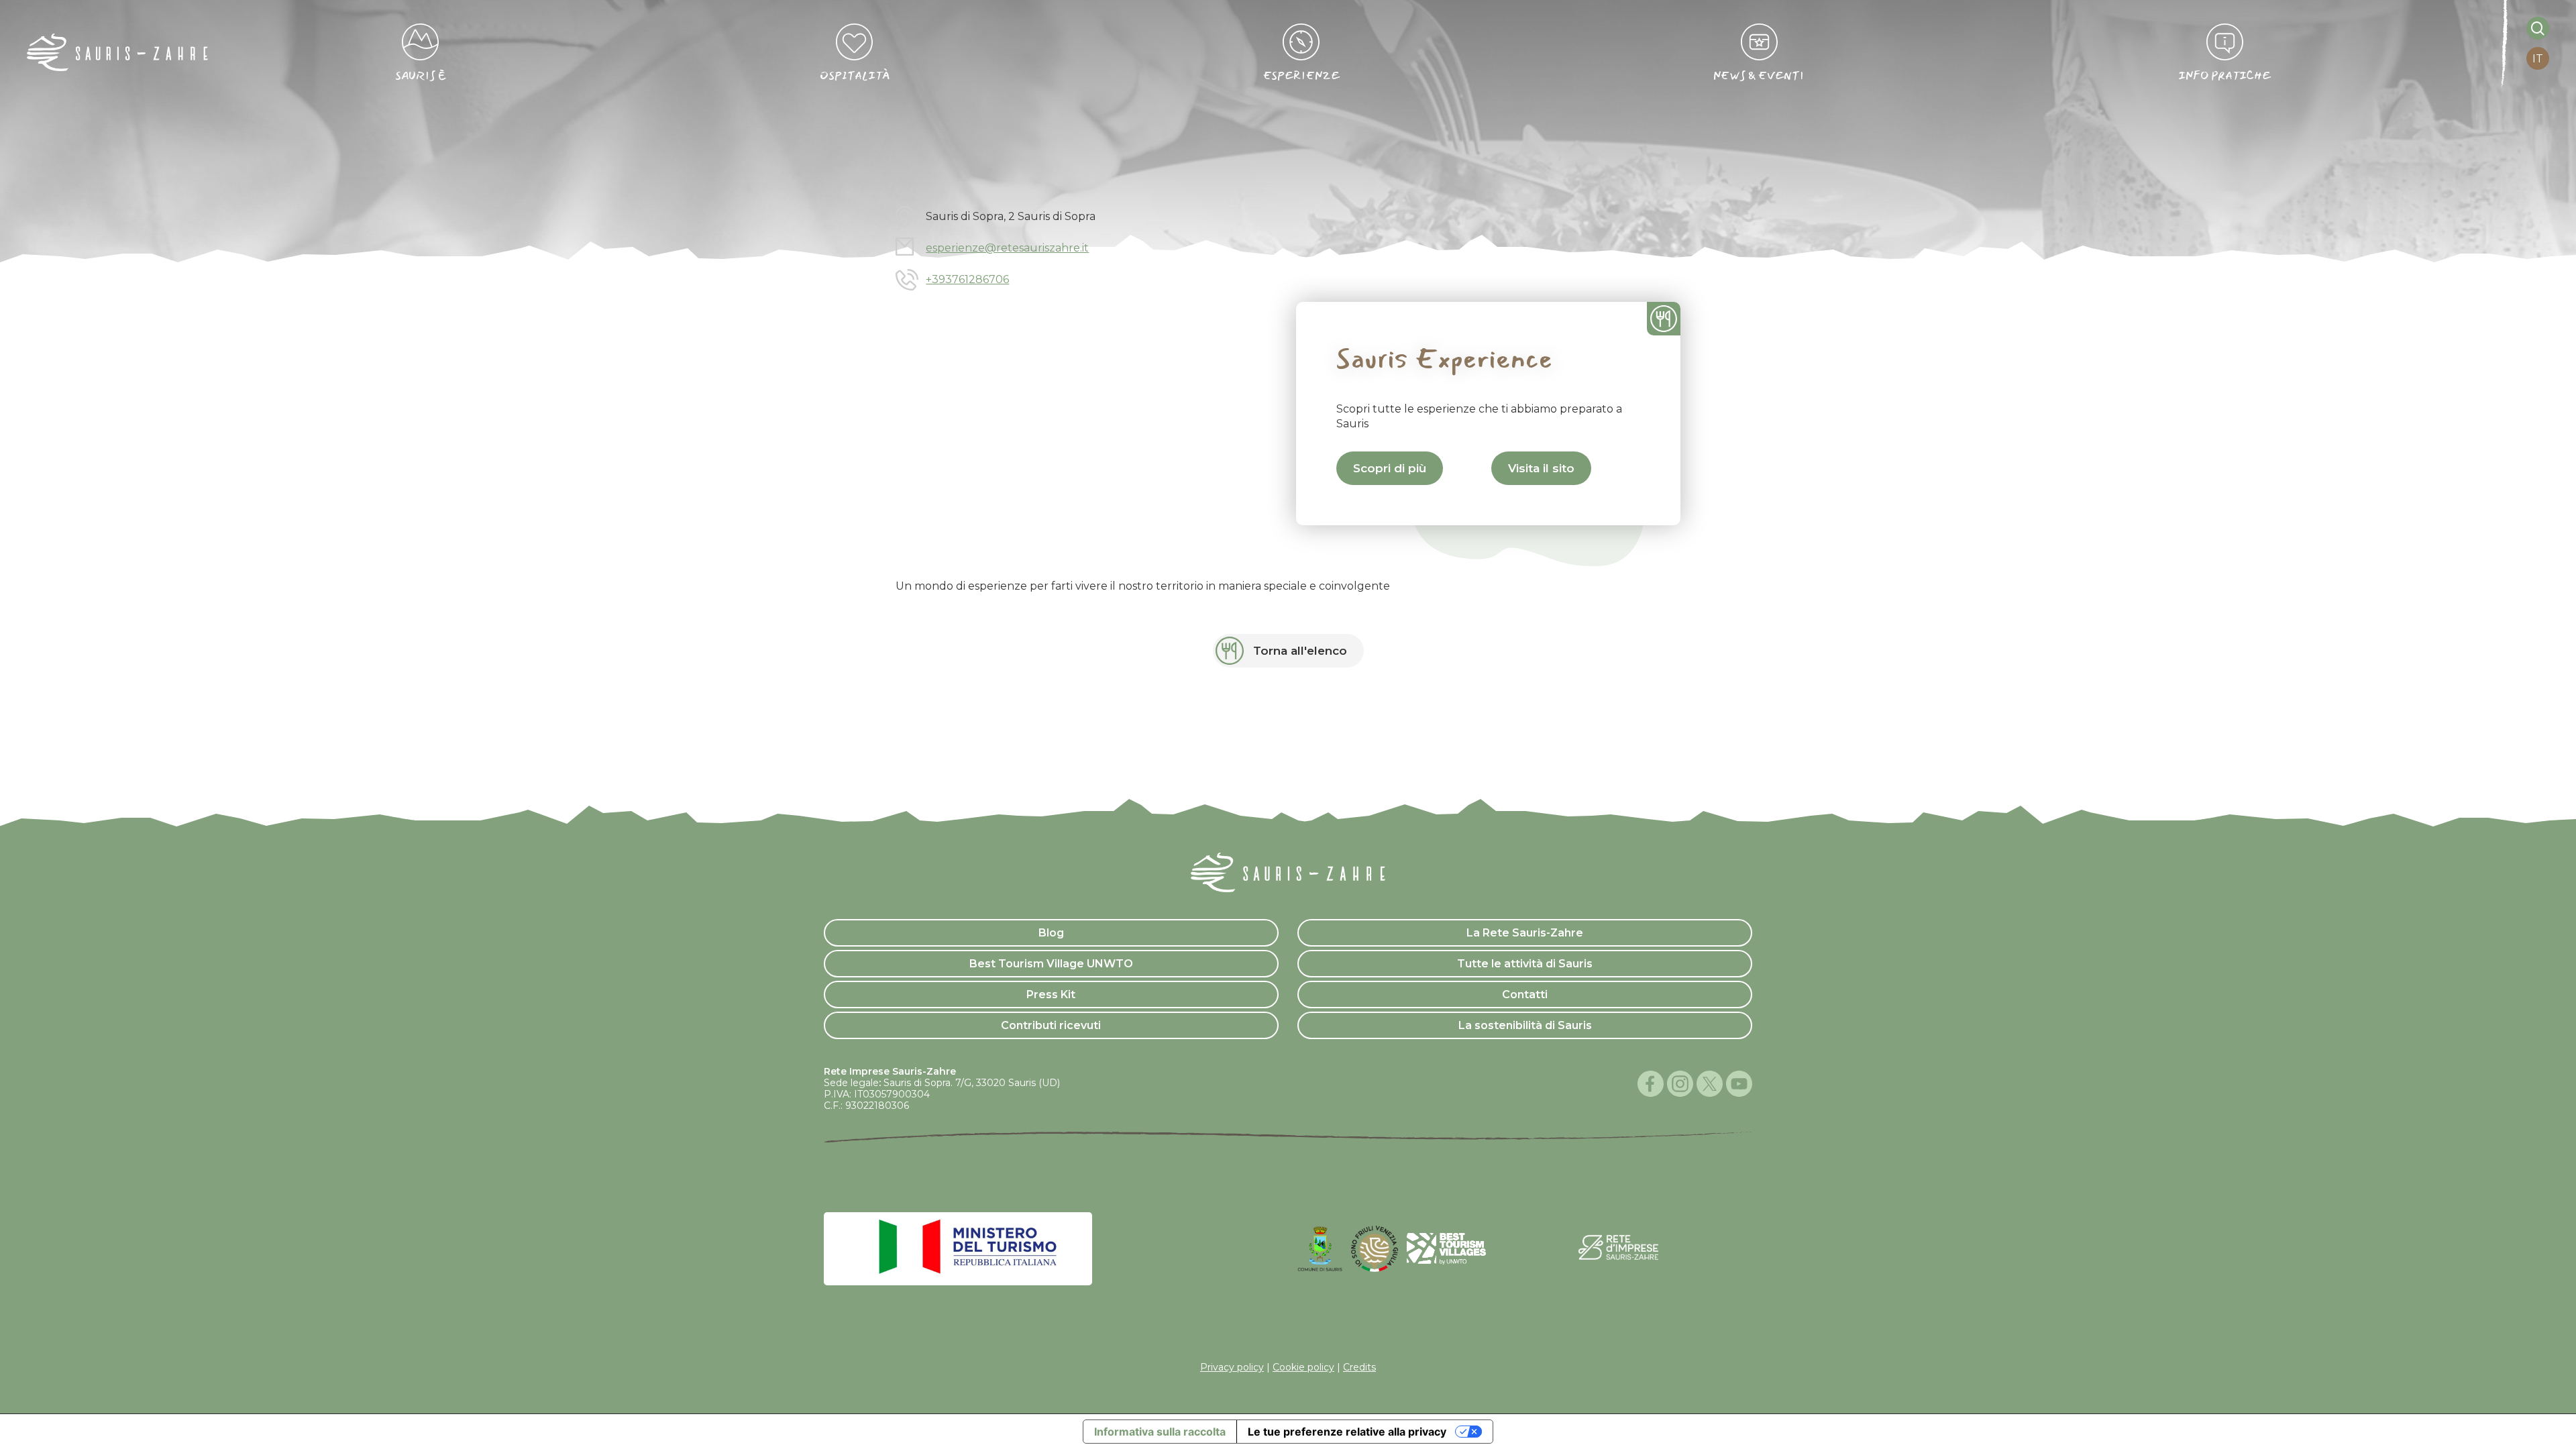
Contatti (1525, 995)
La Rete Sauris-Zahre (1525, 933)
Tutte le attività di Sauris (1525, 964)
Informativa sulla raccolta (1160, 1432)
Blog (1051, 933)
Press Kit (1051, 995)
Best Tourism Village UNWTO (1051, 964)
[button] (1390, 468)
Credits (1359, 1367)
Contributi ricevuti (1051, 1025)
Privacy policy (1232, 1367)
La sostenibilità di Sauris (1525, 1025)
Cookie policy (1303, 1367)
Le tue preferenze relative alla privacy (1347, 1432)
